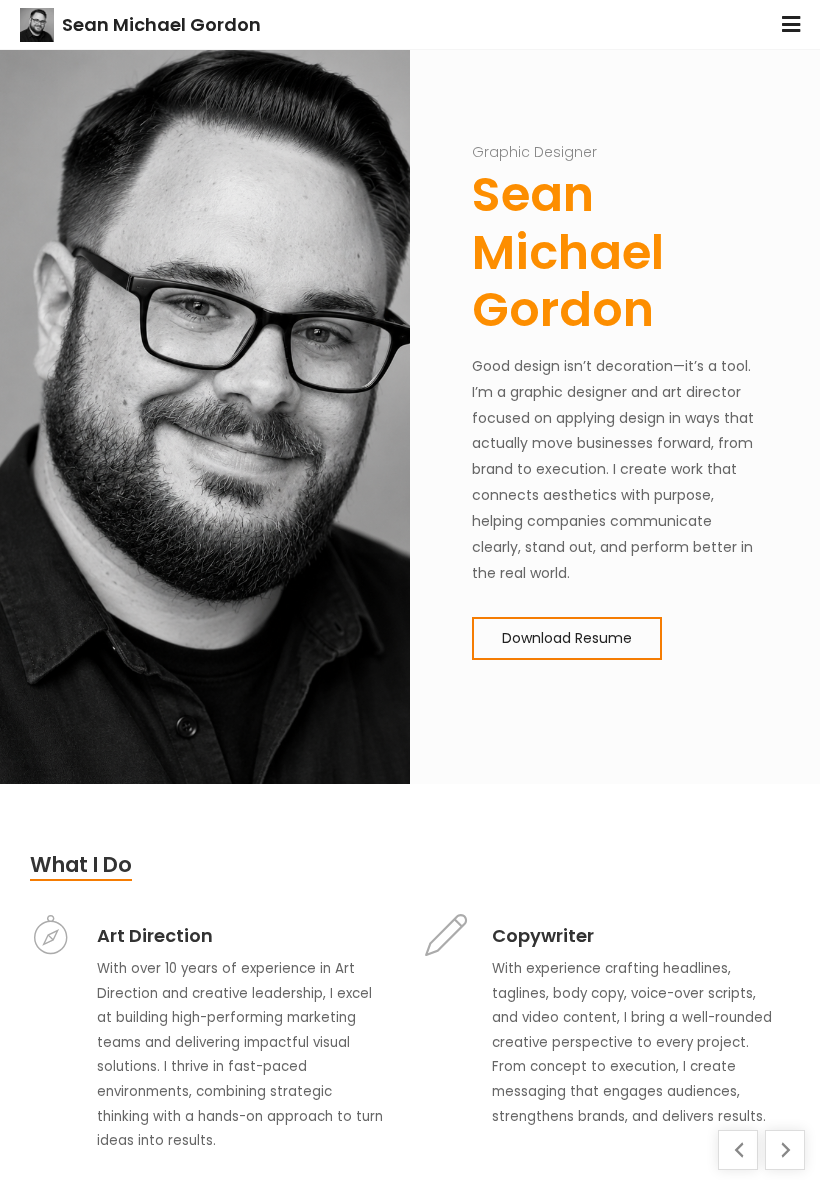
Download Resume (567, 638)
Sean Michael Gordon (161, 24)
